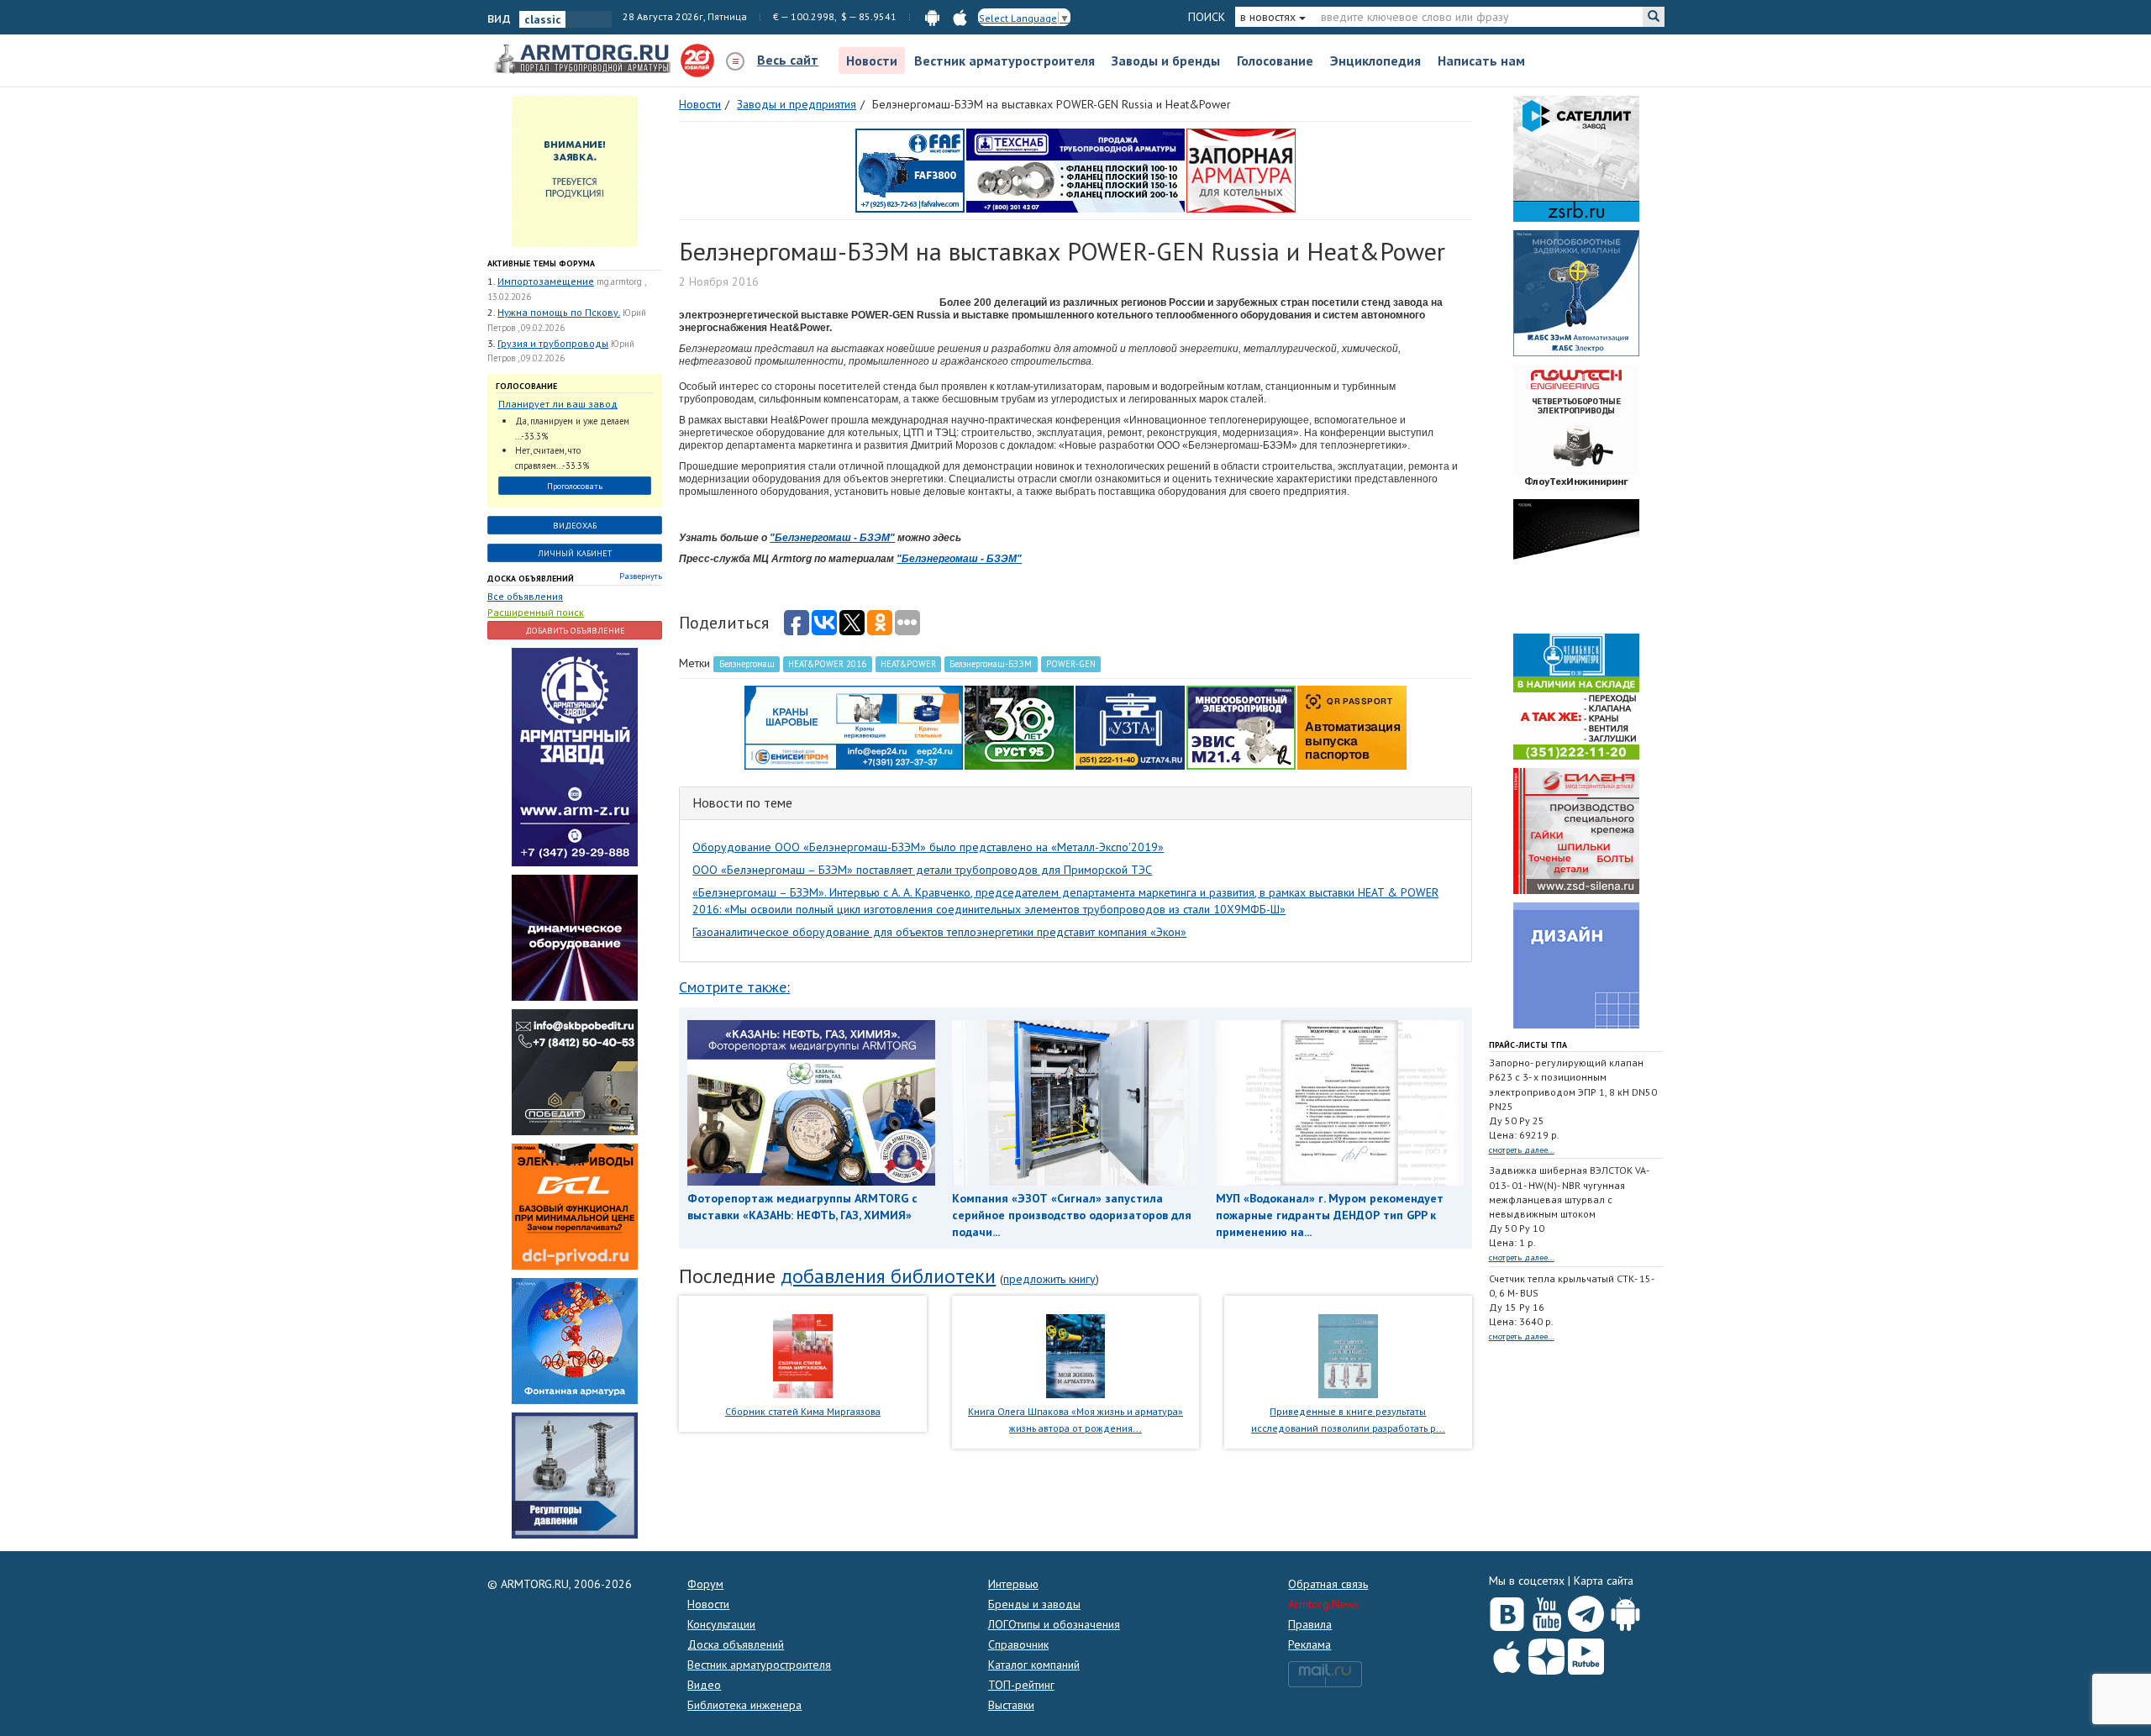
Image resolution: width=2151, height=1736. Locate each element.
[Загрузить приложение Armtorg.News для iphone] (1507, 1653)
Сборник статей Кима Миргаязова (803, 1411)
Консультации (721, 1624)
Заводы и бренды (1166, 60)
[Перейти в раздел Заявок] (575, 171)
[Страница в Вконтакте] (1507, 1610)
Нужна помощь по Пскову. (559, 312)
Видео (704, 1685)
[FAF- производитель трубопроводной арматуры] (910, 170)
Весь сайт (788, 60)
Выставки (1011, 1705)
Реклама (1310, 1644)
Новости (872, 60)
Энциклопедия (1375, 60)
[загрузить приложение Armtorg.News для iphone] (960, 16)
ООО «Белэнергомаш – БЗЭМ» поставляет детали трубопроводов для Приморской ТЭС (922, 870)
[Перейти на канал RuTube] (1586, 1653)
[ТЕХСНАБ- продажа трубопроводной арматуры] (1075, 170)
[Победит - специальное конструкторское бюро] (575, 1071)
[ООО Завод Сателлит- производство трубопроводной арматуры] (1576, 158)
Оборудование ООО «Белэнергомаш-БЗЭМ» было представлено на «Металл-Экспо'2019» (928, 847)
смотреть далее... (1522, 1150)
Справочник (1018, 1644)
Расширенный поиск (536, 612)
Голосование (1275, 60)
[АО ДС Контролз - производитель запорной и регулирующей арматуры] (575, 937)
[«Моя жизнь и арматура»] (1075, 1355)
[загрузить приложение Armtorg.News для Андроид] (932, 16)
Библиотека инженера (744, 1705)
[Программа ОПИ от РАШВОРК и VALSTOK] (1241, 170)
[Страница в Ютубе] (1546, 1610)
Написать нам (1481, 60)
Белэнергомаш (747, 664)
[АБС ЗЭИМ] (1576, 292)
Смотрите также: (734, 987)
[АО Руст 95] (1019, 727)
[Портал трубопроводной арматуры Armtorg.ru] (584, 60)
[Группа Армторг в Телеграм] (1586, 1610)
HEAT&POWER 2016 (827, 664)
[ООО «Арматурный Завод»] (575, 756)
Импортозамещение (546, 281)
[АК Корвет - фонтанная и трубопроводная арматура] (575, 1340)
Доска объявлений (531, 579)
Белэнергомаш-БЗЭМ (991, 664)
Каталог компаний (1034, 1665)
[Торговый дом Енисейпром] (854, 727)
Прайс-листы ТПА (1528, 1045)
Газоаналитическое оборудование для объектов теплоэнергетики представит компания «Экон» (939, 932)
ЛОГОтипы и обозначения (1054, 1624)
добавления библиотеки (888, 1276)
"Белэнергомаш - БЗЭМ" (832, 538)
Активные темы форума (541, 263)
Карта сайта (1604, 1581)
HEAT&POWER (908, 664)
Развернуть (641, 576)
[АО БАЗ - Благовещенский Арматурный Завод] (1576, 561)
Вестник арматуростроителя (1005, 60)
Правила (1310, 1624)
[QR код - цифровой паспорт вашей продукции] (1352, 727)
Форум (705, 1584)
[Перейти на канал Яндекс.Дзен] (1546, 1653)
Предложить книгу (1049, 1279)
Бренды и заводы (1034, 1604)
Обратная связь (1328, 1584)
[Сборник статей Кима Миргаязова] (803, 1355)
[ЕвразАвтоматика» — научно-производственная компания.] (1241, 727)
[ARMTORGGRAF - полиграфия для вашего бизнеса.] (1576, 965)
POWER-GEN (1071, 664)
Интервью (1013, 1584)
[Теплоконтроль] (575, 1475)
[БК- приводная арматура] (575, 1206)
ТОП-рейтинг (1021, 1685)
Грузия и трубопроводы (553, 343)
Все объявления (525, 596)
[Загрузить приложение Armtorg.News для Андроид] (1625, 1610)
